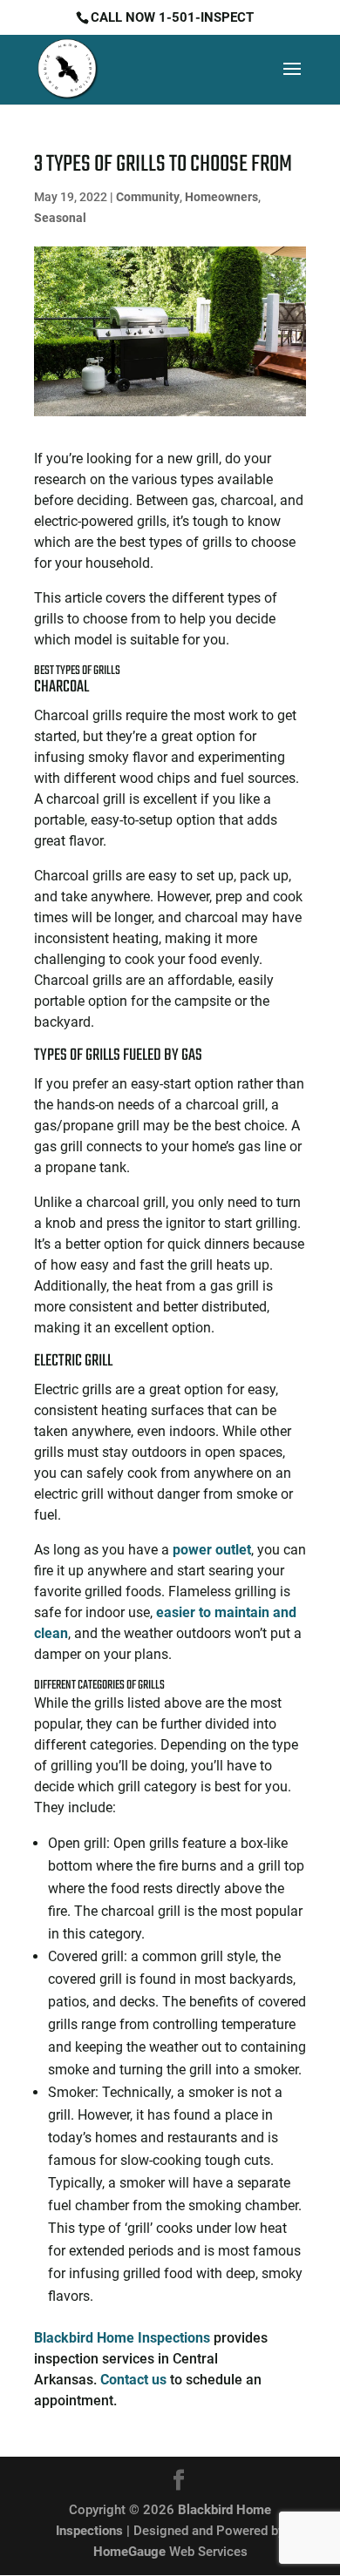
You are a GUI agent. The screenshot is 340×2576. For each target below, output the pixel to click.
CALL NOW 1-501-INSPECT (172, 17)
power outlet (212, 1550)
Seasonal (60, 218)
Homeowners (221, 197)
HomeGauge (129, 2552)
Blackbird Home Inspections (122, 2338)
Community (148, 197)
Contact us (133, 2380)
